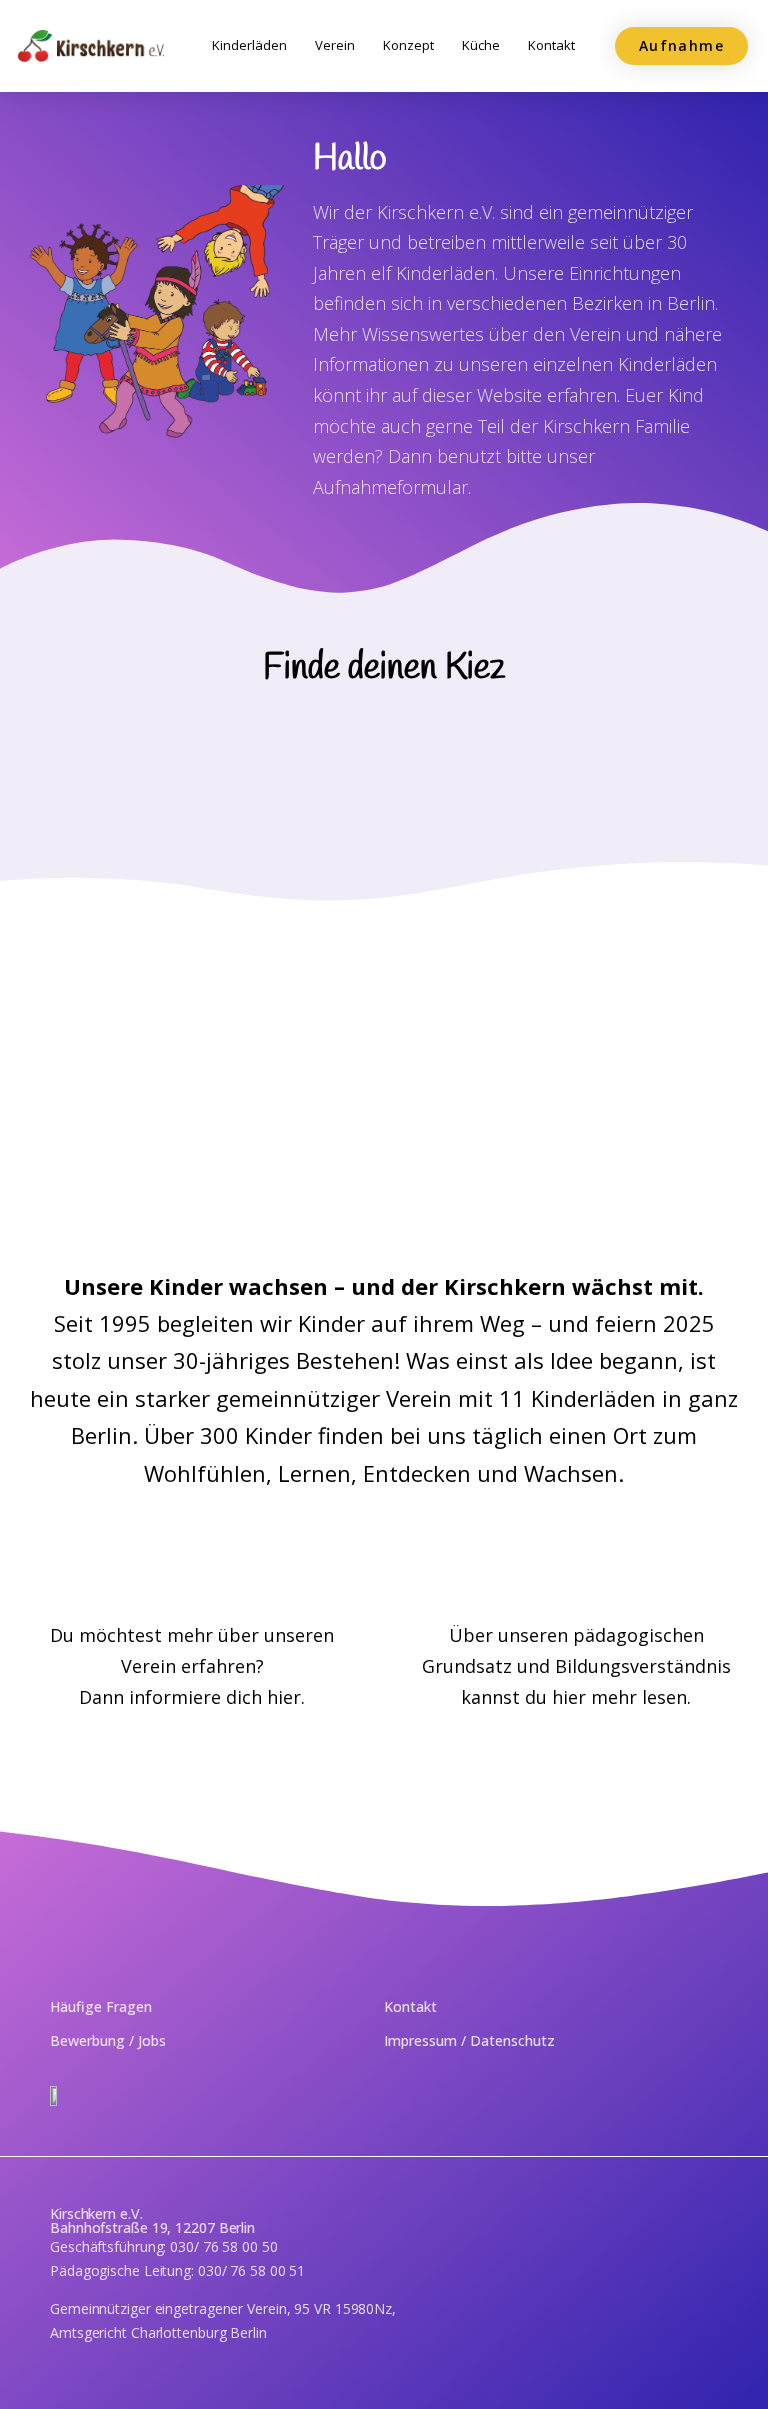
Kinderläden (249, 45)
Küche (481, 45)
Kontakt (551, 45)
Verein (335, 45)
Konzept (408, 45)
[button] (681, 46)
